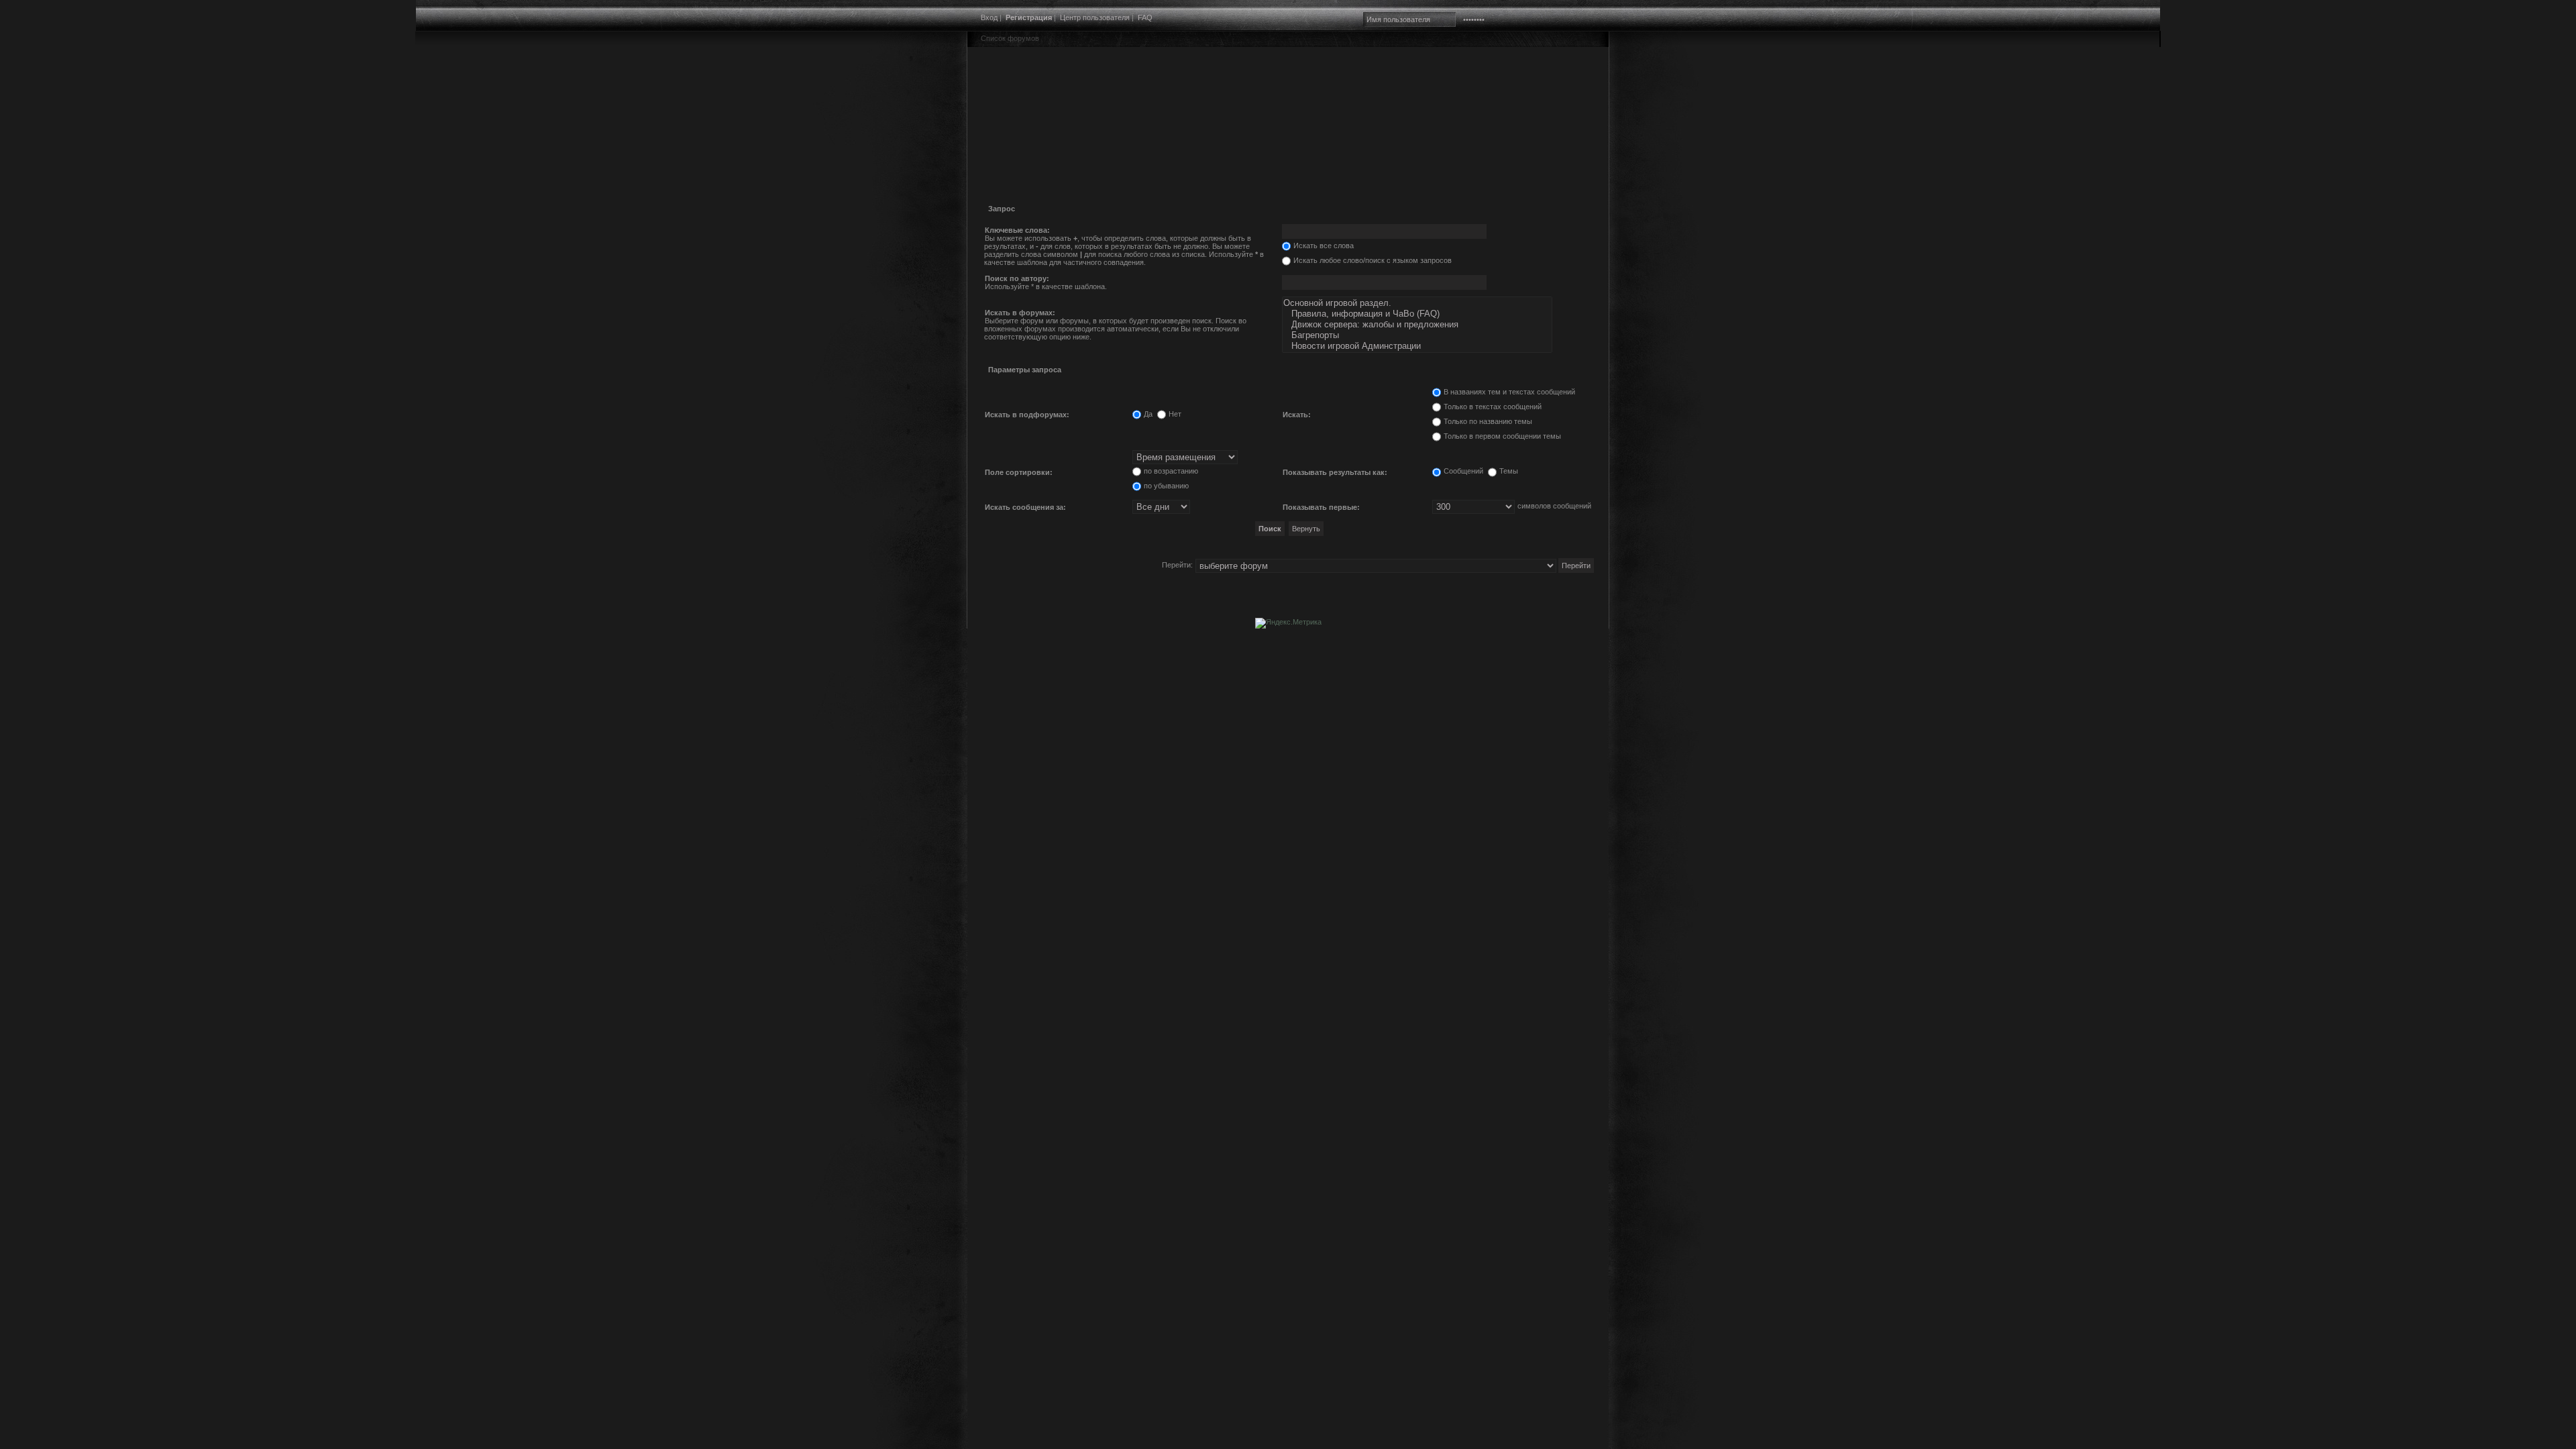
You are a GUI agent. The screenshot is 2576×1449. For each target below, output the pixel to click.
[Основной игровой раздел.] (1417, 303)
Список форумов (1010, 38)
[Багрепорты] (1417, 335)
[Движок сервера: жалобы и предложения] (1417, 325)
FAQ (1145, 17)
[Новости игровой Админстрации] (1417, 346)
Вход (989, 17)
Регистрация (1029, 17)
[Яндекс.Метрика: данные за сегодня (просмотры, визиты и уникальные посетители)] (1288, 623)
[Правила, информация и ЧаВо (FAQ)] (1417, 314)
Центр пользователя (1095, 17)
